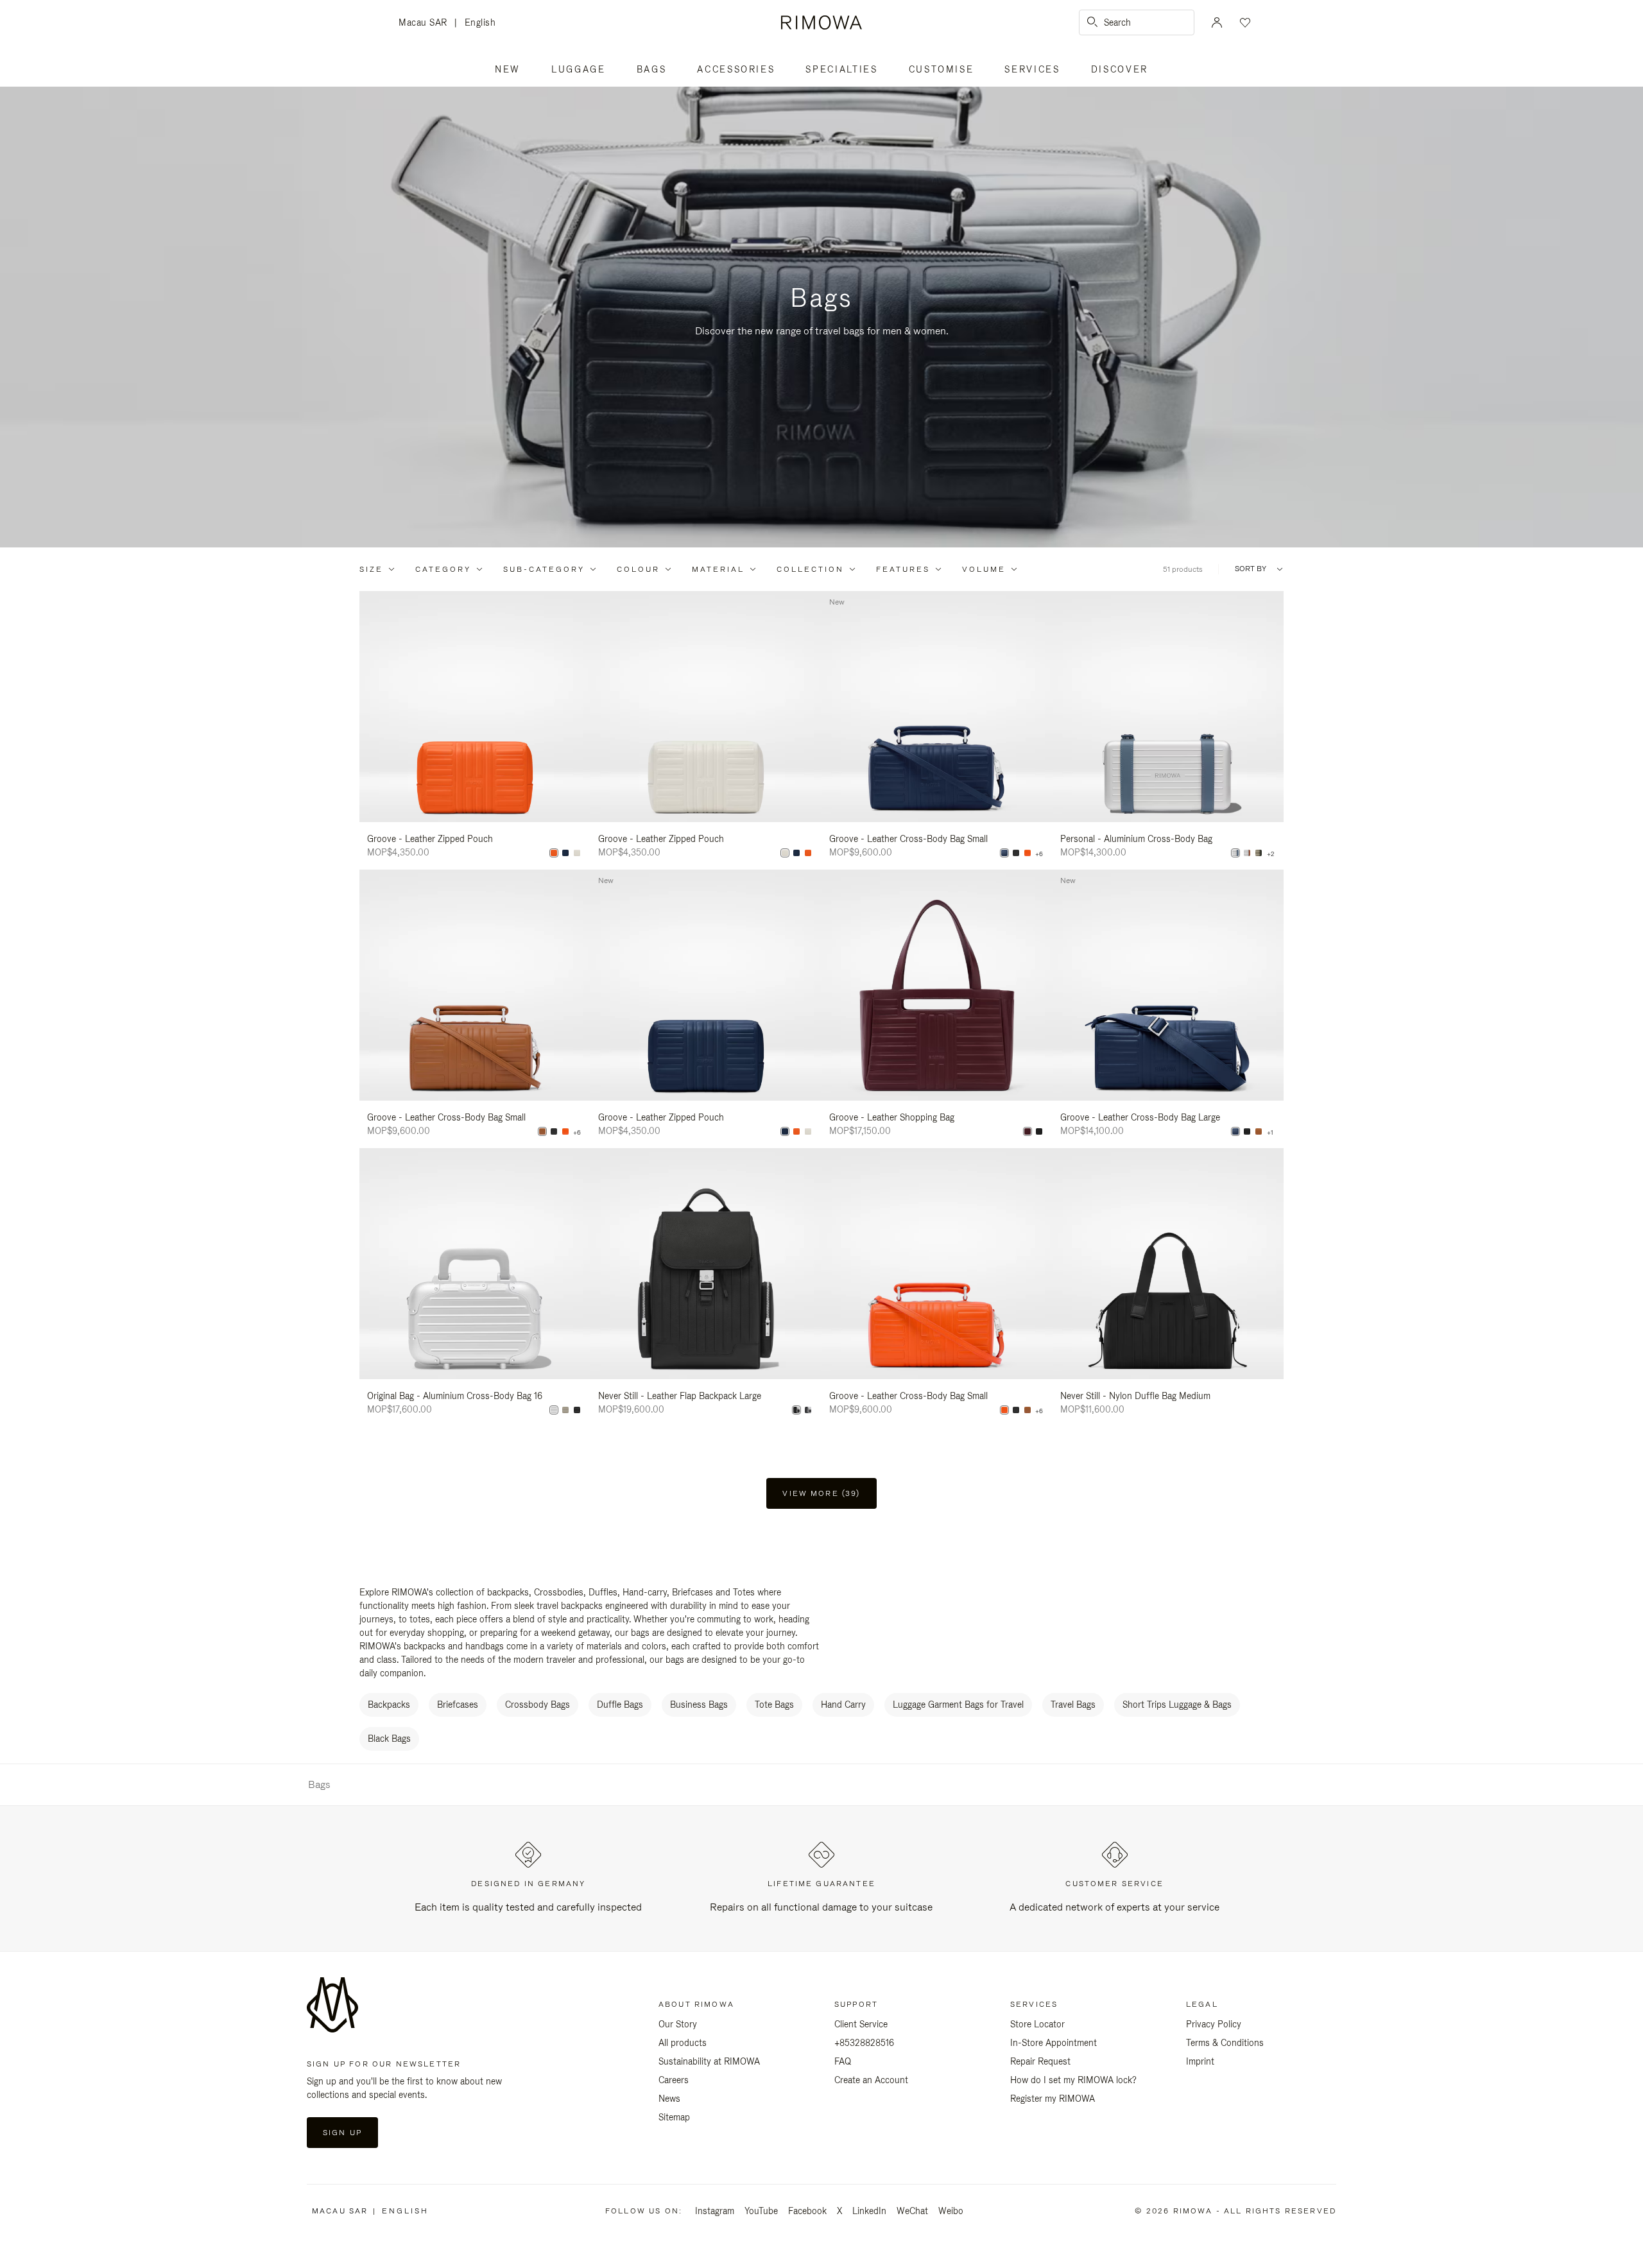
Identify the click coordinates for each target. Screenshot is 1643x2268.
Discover (1120, 69)
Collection (810, 569)
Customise (942, 69)
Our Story (678, 2024)
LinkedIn (869, 2211)
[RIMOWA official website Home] (821, 22)
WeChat (912, 2211)
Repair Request (1040, 2061)
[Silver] (1247, 853)
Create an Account (871, 2080)
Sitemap (674, 2117)
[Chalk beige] (577, 853)
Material (718, 569)
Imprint (1200, 2061)
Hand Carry (843, 1705)
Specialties (841, 69)
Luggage (579, 69)
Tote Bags (774, 1705)
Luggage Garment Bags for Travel (958, 1705)
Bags (652, 69)
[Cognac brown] (542, 1131)
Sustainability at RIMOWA (709, 2061)
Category (443, 569)
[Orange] (554, 853)
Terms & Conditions (1225, 2043)
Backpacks (389, 1705)
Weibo (951, 2211)
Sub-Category (544, 569)
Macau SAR (426, 23)
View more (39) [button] (821, 1493)
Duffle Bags (620, 1705)
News (669, 2099)
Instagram (715, 2211)
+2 (1270, 854)
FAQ (843, 2061)
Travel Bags (1073, 1705)
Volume (984, 569)
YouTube (761, 2211)
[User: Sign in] (1217, 22)
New (508, 69)
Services (1032, 69)
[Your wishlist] (1244, 22)
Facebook (807, 2211)
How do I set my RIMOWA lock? (1073, 2080)
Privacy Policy (1214, 2024)
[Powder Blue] (1235, 853)
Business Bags (699, 1705)
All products (683, 2043)
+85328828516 (864, 2043)
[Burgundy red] (1028, 1131)
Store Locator (1037, 2024)
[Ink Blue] (565, 853)
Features (903, 569)
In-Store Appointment (1054, 2043)
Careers (674, 2080)
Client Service (861, 2024)
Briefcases (458, 1705)
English (480, 22)
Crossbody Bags (538, 1705)
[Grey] (808, 1410)
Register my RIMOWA (1053, 2099)
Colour (638, 569)
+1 (1270, 1133)
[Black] (1016, 853)
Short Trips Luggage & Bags (1177, 1705)
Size (371, 569)
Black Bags (389, 1739)
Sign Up (342, 2133)
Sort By (1251, 569)
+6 (1039, 854)
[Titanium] (1259, 853)
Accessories (736, 69)
